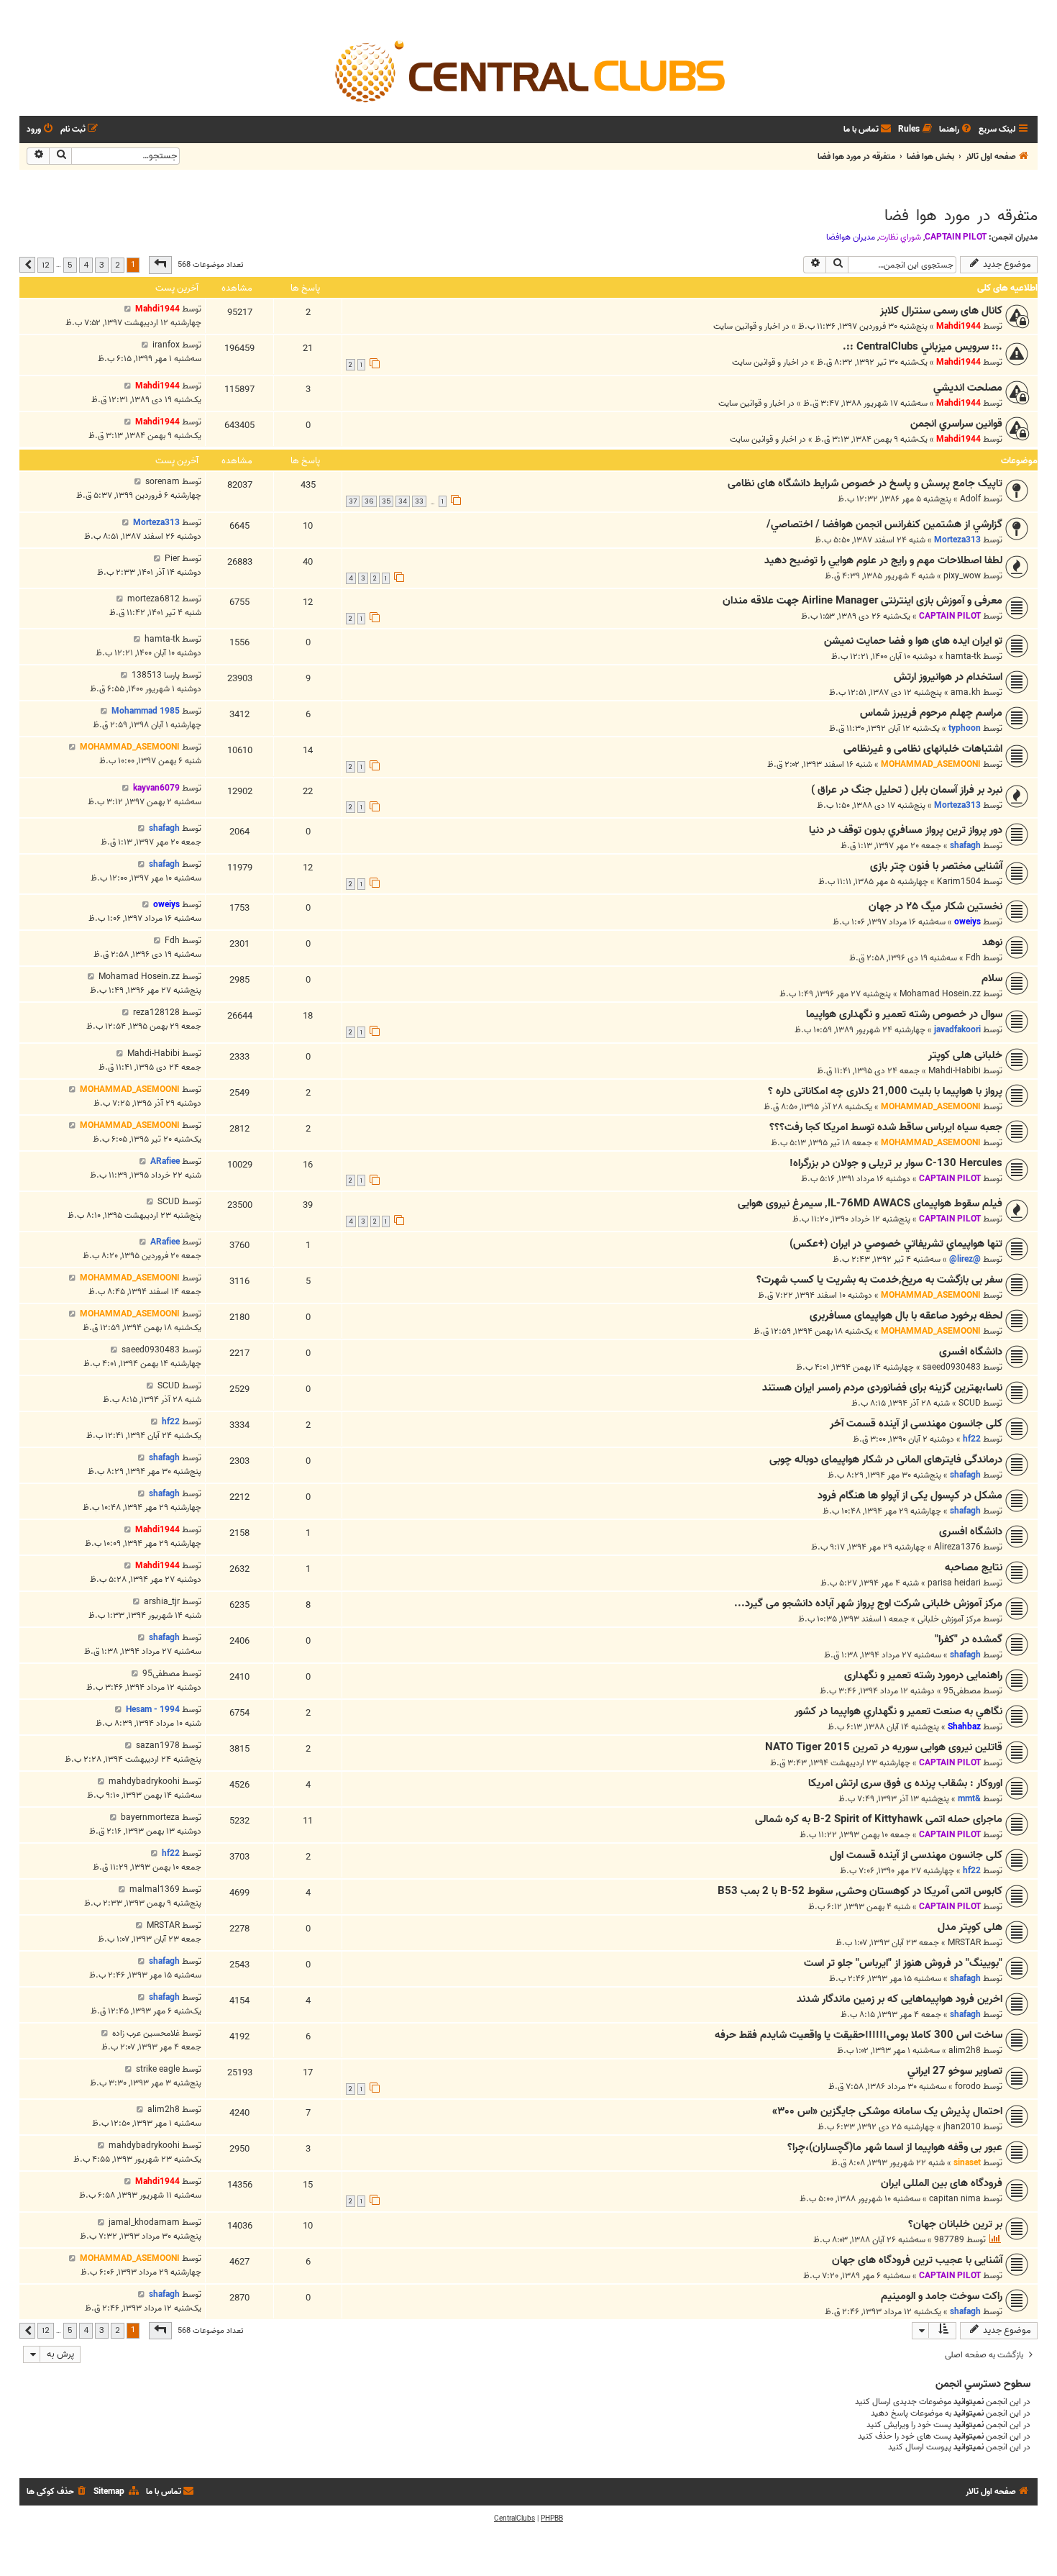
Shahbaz (964, 1727)
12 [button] (46, 265)
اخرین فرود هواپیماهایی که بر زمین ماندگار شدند (900, 1999)
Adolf (970, 499)
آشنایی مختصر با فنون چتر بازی (936, 866)
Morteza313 (957, 540)
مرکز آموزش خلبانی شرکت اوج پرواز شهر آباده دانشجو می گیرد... (868, 1603)
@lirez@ (965, 1259)
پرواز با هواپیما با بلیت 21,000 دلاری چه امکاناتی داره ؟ (885, 1091)
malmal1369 (155, 1889)
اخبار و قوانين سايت (747, 326)
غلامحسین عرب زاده (146, 2033)
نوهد (992, 942)
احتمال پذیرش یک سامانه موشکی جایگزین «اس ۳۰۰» (887, 2111)
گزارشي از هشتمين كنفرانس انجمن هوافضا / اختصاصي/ (884, 524)
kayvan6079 (156, 788)
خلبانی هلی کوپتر (965, 1055)
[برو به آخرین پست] (128, 309)
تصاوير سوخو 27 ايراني (955, 2071)
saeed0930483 (952, 1367)
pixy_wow (962, 576)
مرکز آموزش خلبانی (949, 1619)
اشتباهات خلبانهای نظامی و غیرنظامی (923, 749)
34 (403, 501)
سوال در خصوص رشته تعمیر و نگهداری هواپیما (904, 1014)
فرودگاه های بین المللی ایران (942, 2183)
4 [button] (86, 265)
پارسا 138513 (156, 675)
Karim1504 (959, 882)
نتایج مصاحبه (974, 1567)
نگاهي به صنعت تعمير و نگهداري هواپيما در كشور (898, 1711)
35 (386, 501)
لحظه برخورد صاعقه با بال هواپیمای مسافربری (906, 1316)
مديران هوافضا (851, 237)
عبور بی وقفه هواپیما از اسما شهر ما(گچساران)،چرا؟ (895, 2147)
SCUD (169, 1202)
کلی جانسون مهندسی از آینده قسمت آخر (916, 1424)
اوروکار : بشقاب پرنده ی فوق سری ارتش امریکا (905, 1783)
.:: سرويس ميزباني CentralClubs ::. (923, 347)
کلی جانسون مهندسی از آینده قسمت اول (916, 1855)
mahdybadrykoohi (144, 1781)
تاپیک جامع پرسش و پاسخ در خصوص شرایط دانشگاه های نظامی (865, 483)
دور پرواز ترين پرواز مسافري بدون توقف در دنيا (906, 830)
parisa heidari (954, 1583)
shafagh (965, 846)
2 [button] (118, 265)
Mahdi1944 (958, 326)
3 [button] (102, 265)
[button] (160, 265)
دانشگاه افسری (971, 1352)
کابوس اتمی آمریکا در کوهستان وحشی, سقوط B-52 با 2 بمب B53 (860, 1891)
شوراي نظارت (900, 237)
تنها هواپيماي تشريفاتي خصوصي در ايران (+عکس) (896, 1244)
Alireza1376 (957, 1547)
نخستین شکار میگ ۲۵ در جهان (935, 906)
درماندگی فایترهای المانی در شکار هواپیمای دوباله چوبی (886, 1460)
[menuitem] (956, 130)
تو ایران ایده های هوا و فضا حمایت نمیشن (913, 641)
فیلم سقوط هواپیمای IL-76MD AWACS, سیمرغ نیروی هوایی (870, 1203)
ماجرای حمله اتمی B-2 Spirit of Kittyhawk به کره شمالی (879, 1819)
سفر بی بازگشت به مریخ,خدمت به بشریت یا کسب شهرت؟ (879, 1280)
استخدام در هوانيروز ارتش (948, 677)
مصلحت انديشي (968, 388)
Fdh (973, 958)
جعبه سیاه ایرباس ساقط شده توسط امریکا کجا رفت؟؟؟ (886, 1127)
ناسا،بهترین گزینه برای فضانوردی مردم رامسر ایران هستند (882, 1388)
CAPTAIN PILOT (956, 237)
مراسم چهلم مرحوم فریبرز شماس (931, 713)
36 (369, 501)
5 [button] (70, 265)
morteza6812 (154, 599)
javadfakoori (957, 1030)
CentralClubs (514, 2518)
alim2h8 (965, 2051)
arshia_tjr (162, 1602)
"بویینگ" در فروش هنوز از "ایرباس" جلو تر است (903, 1963)
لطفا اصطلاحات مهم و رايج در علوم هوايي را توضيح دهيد (883, 560)
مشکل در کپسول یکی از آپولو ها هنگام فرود (910, 1496)
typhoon (965, 728)
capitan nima (955, 2199)
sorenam (163, 482)
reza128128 (156, 1012)
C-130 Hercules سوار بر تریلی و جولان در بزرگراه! (896, 1163)
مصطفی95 (962, 1691)
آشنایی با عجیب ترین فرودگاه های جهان (917, 2260)
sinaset (967, 2163)
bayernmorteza (150, 1817)
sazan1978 (158, 1746)
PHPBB (552, 2518)
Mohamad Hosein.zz (940, 994)
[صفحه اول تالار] (528, 70)
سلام (992, 978)
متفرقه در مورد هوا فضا (961, 216)
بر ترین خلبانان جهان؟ (955, 2224)
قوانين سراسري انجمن (956, 424)
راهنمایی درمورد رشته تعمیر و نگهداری (923, 1675)
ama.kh (966, 692)
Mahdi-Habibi (955, 1071)
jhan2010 (962, 2127)
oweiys (967, 922)
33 (419, 501)
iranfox (166, 345)
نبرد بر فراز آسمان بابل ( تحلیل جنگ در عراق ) (907, 790)
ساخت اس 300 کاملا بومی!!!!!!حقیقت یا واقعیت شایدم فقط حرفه (859, 2035)
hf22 (972, 1439)
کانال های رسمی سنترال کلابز (941, 311)
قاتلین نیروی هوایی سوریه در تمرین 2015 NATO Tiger (884, 1747)
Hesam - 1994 (153, 1710)
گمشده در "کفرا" (969, 1639)
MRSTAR (964, 1943)
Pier (172, 559)
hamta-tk (963, 656)
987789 (949, 2240)
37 (353, 501)
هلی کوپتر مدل (970, 1927)
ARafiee (165, 1161)
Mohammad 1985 (146, 711)
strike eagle (158, 2069)
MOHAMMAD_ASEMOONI (931, 764)
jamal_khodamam (144, 2222)
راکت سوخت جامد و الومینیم (942, 2296)
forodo (968, 2086)
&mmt (969, 1799)
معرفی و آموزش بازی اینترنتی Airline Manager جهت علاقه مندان (862, 601)
